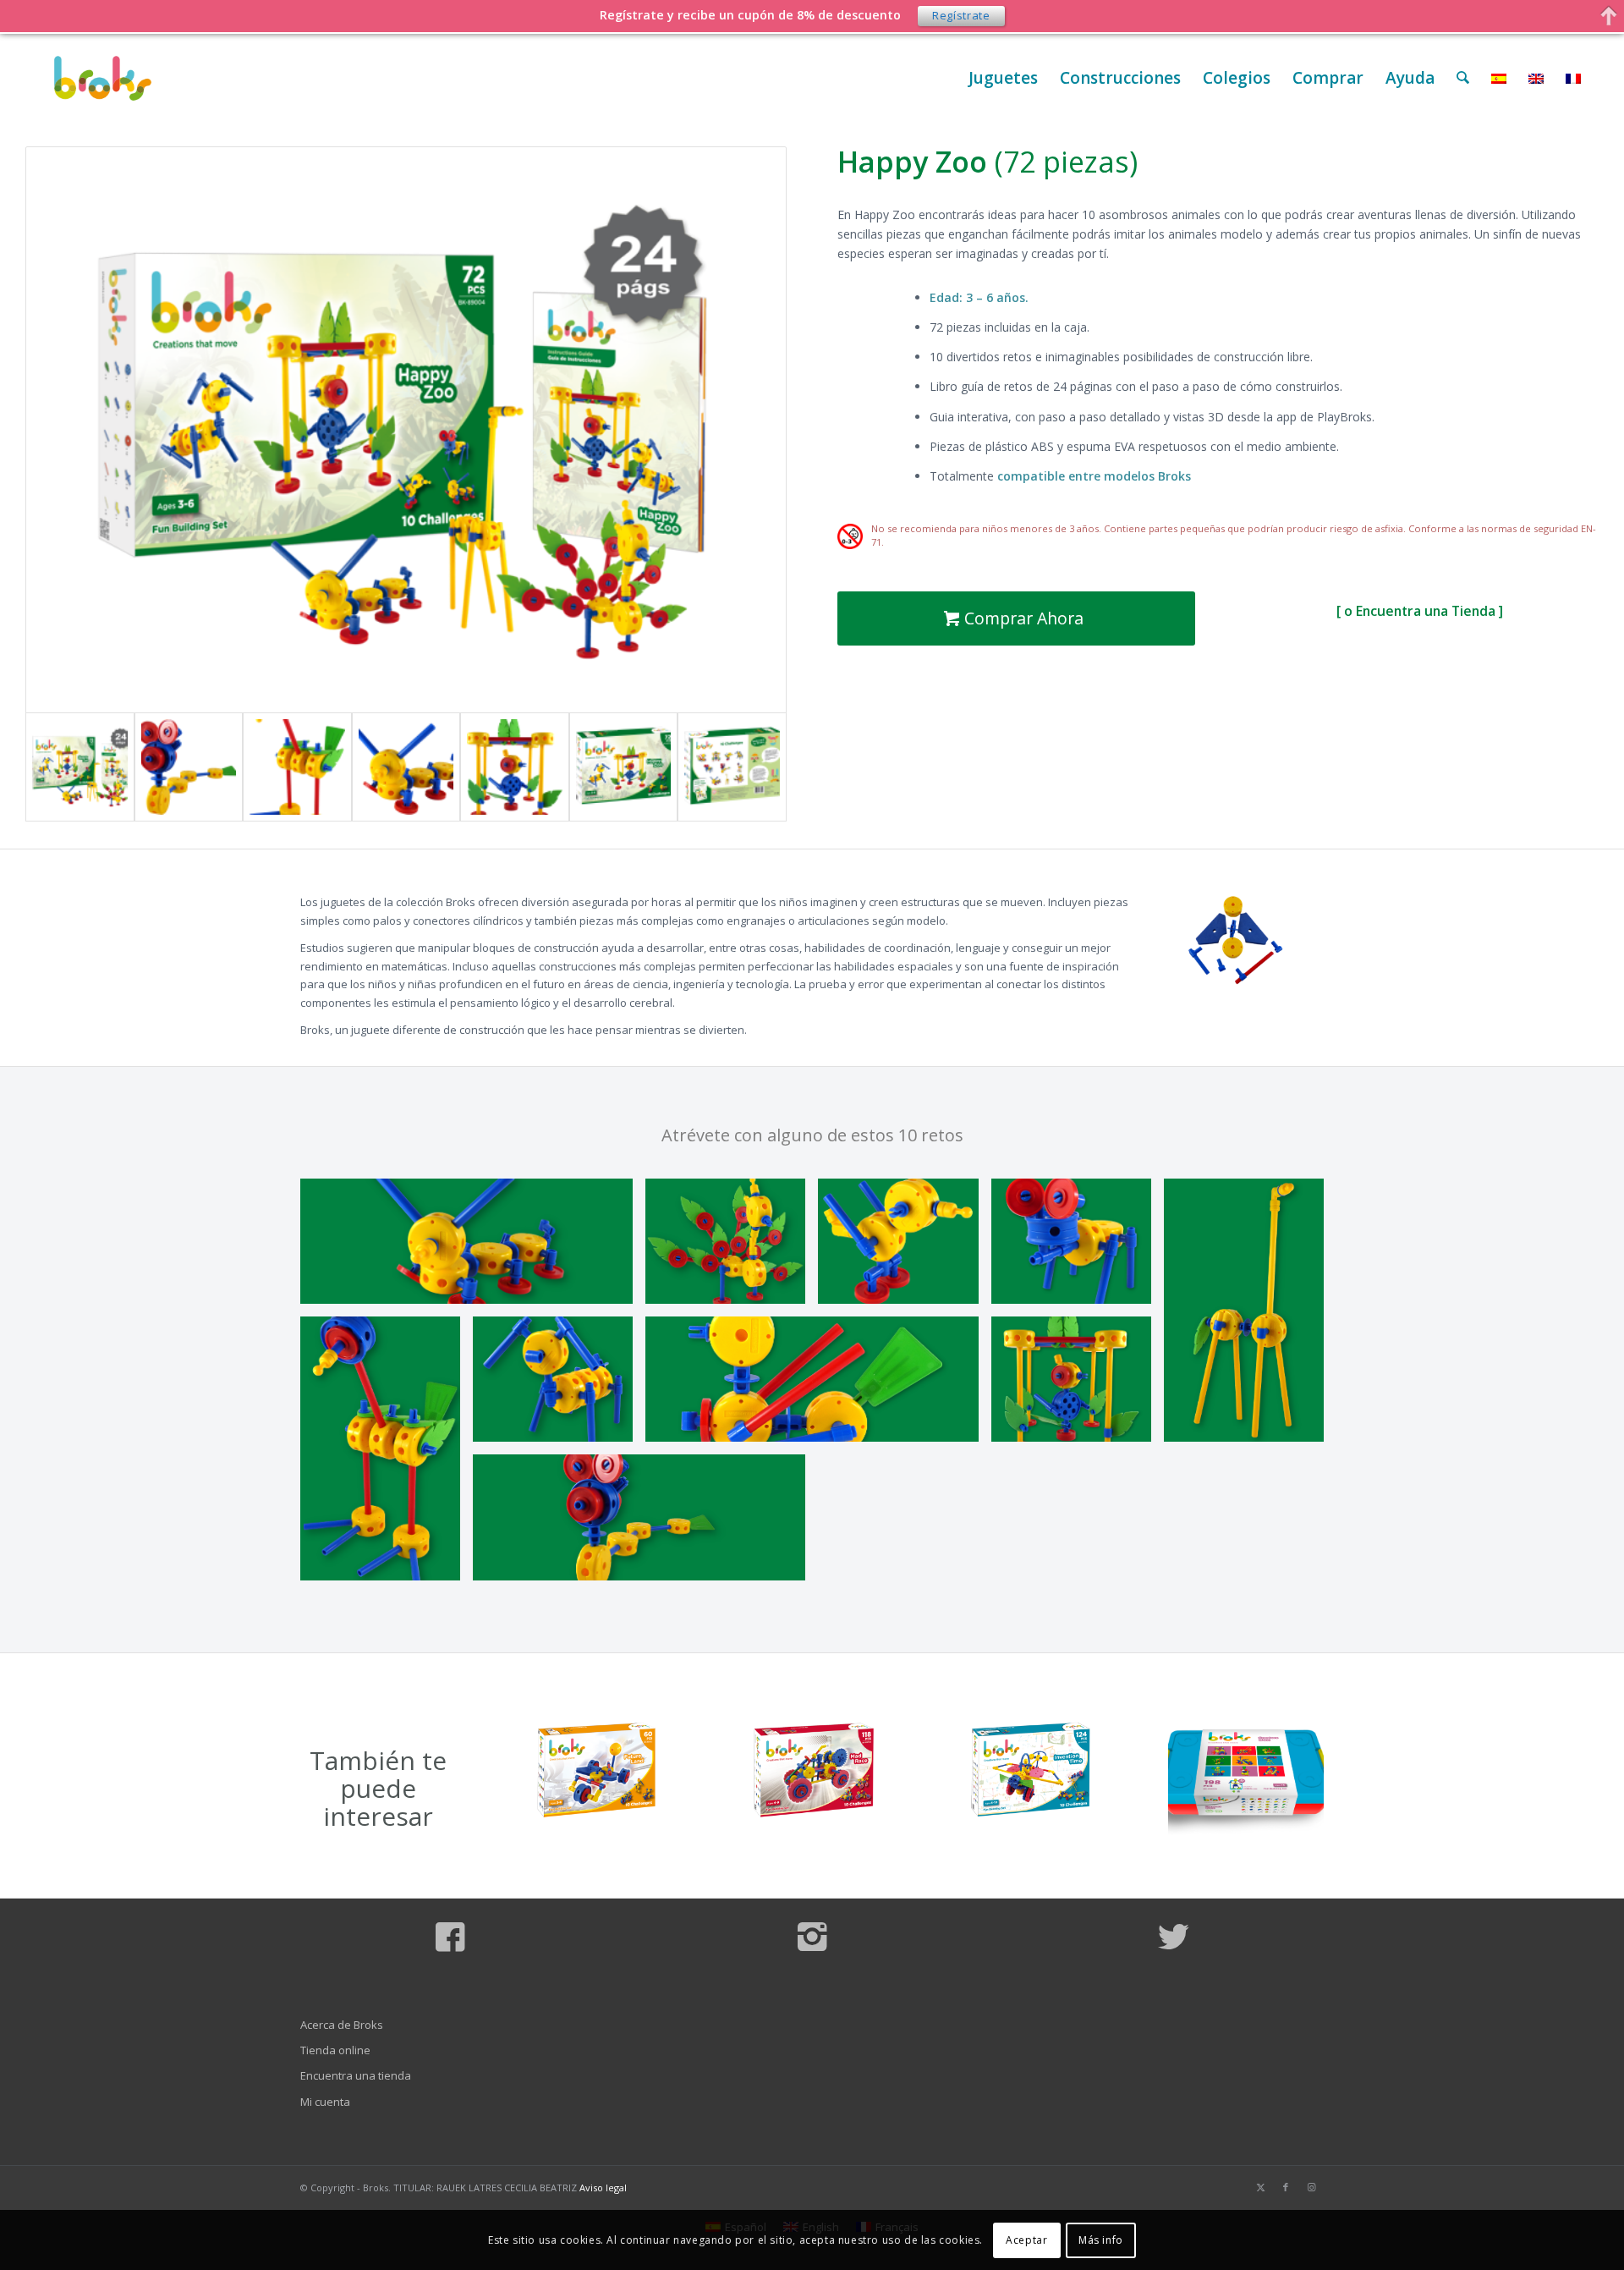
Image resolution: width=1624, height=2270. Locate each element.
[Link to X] (1260, 2187)
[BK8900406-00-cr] (189, 767)
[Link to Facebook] (1286, 2187)
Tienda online (335, 2050)
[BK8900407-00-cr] (297, 767)
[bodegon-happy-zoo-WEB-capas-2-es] (406, 430)
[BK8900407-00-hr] (387, 1455)
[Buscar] (1463, 78)
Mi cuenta (325, 2102)
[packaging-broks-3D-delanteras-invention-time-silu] (1029, 1771)
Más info (1101, 2240)
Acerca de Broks (342, 2025)
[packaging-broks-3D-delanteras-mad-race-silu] (812, 1771)
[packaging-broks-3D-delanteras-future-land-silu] (595, 1771)
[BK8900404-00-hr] (559, 1385)
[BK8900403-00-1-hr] (904, 1248)
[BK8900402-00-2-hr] (1250, 1317)
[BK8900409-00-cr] (515, 767)
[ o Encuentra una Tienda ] (1420, 611)
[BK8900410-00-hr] (732, 1248)
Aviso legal (603, 2188)
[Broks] (103, 78)
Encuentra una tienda (356, 2075)
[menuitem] (1003, 78)
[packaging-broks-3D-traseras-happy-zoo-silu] (732, 767)
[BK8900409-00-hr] (1078, 1385)
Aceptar (1026, 2240)
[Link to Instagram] (1311, 2187)
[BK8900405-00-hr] (1078, 1248)
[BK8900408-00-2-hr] (473, 1248)
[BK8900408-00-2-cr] (406, 767)
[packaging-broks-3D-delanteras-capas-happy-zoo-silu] (624, 767)
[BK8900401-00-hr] (818, 1385)
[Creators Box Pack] (1246, 1775)
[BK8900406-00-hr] (645, 1523)
